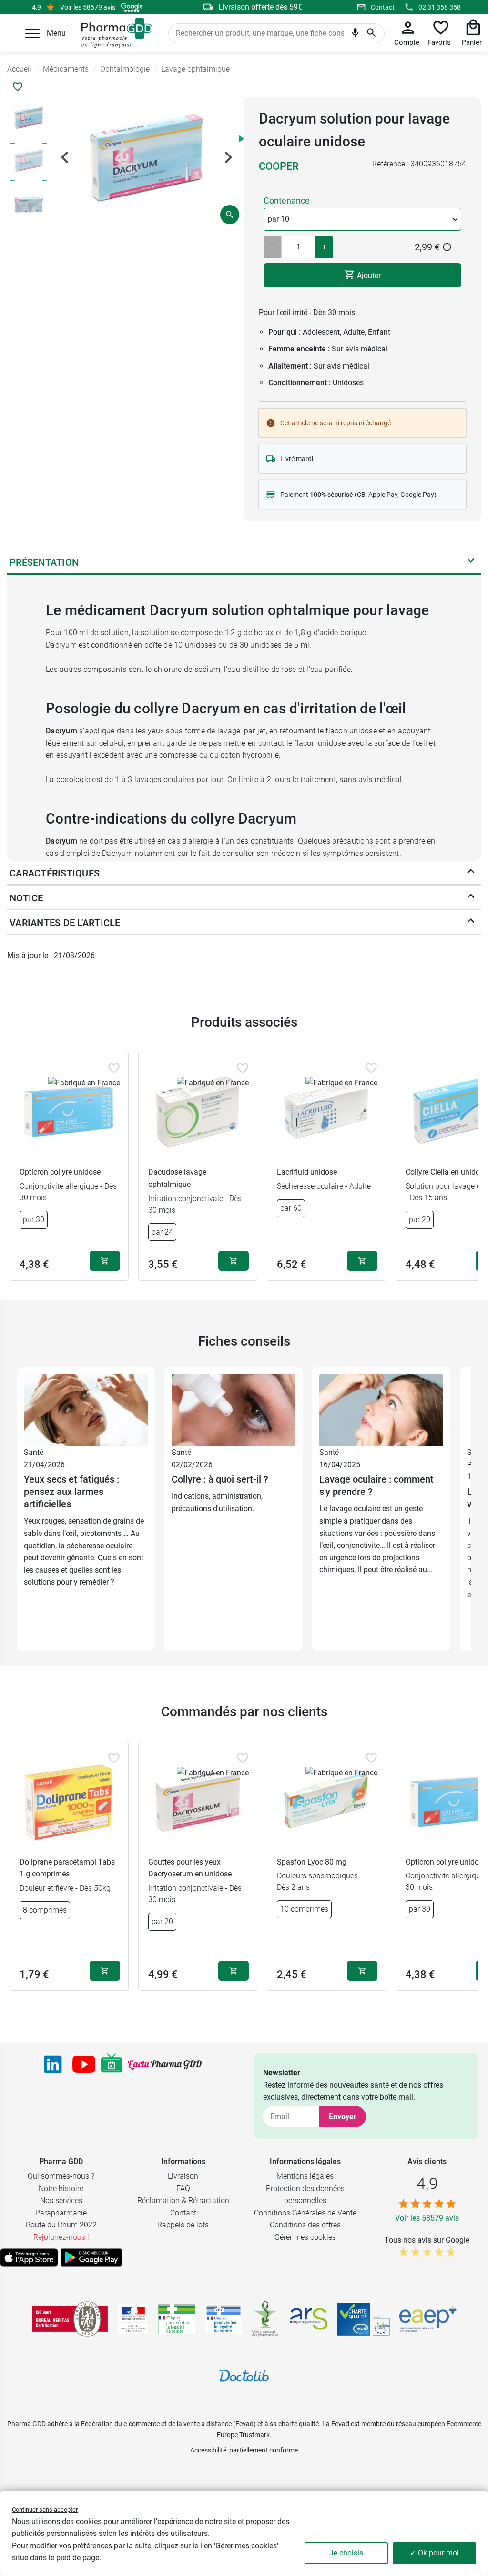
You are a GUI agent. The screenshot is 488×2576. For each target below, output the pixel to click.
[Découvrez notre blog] (165, 2064)
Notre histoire (61, 2189)
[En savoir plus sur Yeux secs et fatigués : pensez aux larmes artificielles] (86, 1409)
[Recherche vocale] (355, 34)
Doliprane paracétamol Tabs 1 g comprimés (67, 1868)
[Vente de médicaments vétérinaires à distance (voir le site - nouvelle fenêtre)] (224, 2319)
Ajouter (368, 275)
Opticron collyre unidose (60, 1172)
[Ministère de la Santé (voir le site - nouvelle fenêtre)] (133, 2319)
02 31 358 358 (440, 7)
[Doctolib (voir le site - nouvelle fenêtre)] (244, 2376)
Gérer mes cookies (305, 2237)
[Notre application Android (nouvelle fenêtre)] (91, 2257)
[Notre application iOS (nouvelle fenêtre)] (29, 2257)
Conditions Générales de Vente (305, 2213)
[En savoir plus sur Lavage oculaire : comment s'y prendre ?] (381, 1409)
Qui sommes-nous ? (61, 2176)
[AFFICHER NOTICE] (471, 898)
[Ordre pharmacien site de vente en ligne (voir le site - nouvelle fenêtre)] (177, 2319)
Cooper (279, 166)
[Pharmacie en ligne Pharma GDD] (114, 33)
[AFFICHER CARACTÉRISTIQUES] (471, 873)
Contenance (287, 201)
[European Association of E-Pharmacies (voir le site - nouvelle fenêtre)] (428, 2319)
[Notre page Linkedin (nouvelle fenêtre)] (53, 2064)
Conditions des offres (305, 2225)
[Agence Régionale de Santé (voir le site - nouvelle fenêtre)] (309, 2319)
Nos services (61, 2200)
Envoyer (343, 2117)
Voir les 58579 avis (88, 7)
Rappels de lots (183, 2225)
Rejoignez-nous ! (61, 2237)
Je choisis (346, 2553)
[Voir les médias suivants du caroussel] (228, 157)
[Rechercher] (371, 33)
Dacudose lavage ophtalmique (177, 1178)
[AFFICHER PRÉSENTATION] (471, 562)
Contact (383, 7)
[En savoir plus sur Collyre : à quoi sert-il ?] (234, 1409)
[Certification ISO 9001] (70, 2319)
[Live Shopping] (112, 2064)
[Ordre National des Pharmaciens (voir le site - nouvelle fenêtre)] (266, 2319)
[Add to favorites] (114, 1068)
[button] (32, 33)
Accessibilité (208, 2450)
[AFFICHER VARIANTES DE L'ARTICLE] (471, 923)
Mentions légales (305, 2176)
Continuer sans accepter (45, 2509)
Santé (34, 1452)
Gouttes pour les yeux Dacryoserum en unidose (190, 1868)
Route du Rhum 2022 (61, 2225)
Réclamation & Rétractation (183, 2200)
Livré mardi (297, 459)
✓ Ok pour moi (434, 2553)
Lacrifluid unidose (307, 1172)
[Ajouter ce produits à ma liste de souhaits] (18, 87)
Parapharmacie (61, 2213)
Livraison (183, 2176)
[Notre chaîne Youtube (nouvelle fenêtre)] (84, 2064)
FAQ (183, 2189)
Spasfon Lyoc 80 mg (312, 1862)
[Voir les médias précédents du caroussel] (65, 157)
